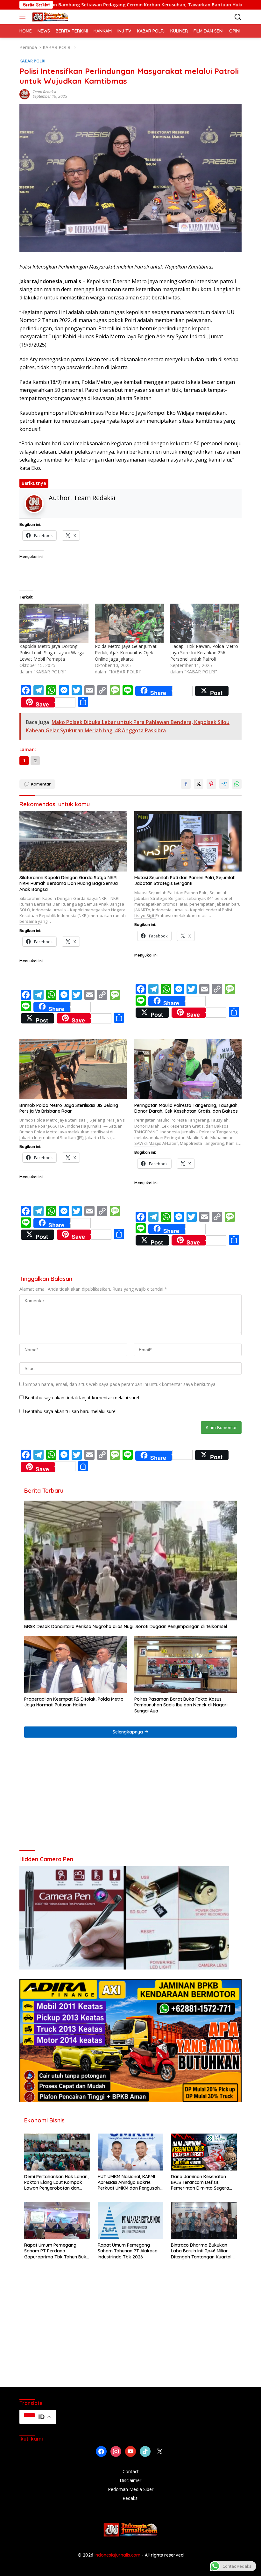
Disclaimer (130, 2480)
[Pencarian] (238, 17)
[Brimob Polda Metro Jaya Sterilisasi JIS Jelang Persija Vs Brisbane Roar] (73, 1069)
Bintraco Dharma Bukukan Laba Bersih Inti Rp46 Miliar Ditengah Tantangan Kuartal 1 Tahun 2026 (203, 2251)
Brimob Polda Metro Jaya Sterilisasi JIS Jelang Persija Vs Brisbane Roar (69, 1108)
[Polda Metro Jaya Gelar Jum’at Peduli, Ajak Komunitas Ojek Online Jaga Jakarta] (129, 623)
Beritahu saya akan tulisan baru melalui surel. (71, 1411)
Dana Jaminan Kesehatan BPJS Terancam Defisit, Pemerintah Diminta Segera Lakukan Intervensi (200, 2182)
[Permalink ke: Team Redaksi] (25, 94)
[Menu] (24, 17)
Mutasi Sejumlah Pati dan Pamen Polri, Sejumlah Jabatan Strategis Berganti (185, 880)
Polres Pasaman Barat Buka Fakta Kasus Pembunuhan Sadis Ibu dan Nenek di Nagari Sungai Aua (181, 1705)
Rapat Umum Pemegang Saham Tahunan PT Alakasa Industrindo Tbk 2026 (128, 2251)
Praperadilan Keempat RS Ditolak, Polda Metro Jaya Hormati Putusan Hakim (74, 1702)
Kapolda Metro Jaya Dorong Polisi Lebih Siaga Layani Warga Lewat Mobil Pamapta (52, 653)
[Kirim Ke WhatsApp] (237, 784)
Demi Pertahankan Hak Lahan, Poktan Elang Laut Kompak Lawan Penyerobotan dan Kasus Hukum (56, 2182)
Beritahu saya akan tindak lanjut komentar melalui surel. (82, 1398)
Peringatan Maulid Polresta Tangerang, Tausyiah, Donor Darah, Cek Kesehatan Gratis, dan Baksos (186, 1108)
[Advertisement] (130, 1797)
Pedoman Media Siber (131, 2489)
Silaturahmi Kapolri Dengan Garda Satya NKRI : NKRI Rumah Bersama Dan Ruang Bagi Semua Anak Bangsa (70, 883)
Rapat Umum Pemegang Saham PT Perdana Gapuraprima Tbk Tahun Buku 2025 (56, 2251)
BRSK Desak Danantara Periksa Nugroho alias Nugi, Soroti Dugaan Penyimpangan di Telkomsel (126, 1626)
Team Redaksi (44, 92)
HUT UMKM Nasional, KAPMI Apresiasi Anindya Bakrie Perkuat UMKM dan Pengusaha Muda (130, 2182)
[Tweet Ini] (199, 784)
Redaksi (130, 2498)
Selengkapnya (128, 1732)
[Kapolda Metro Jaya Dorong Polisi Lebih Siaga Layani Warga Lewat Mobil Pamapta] (54, 623)
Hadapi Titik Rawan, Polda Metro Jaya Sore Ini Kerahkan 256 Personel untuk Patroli (204, 653)
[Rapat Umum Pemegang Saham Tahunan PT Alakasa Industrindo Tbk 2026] (131, 2221)
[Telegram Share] (224, 784)
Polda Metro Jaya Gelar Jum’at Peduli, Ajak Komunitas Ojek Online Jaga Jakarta (126, 653)
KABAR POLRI (32, 61)
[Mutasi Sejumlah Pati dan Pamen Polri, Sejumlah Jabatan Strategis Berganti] (188, 842)
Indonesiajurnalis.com (118, 2555)
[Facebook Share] (186, 784)
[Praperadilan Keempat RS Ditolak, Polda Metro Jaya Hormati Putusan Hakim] (75, 1664)
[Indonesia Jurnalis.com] (49, 17)
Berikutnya (34, 483)
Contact (131, 2471)
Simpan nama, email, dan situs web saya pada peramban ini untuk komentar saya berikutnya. (121, 1384)
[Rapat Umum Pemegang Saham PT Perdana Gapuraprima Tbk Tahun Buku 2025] (57, 2221)
